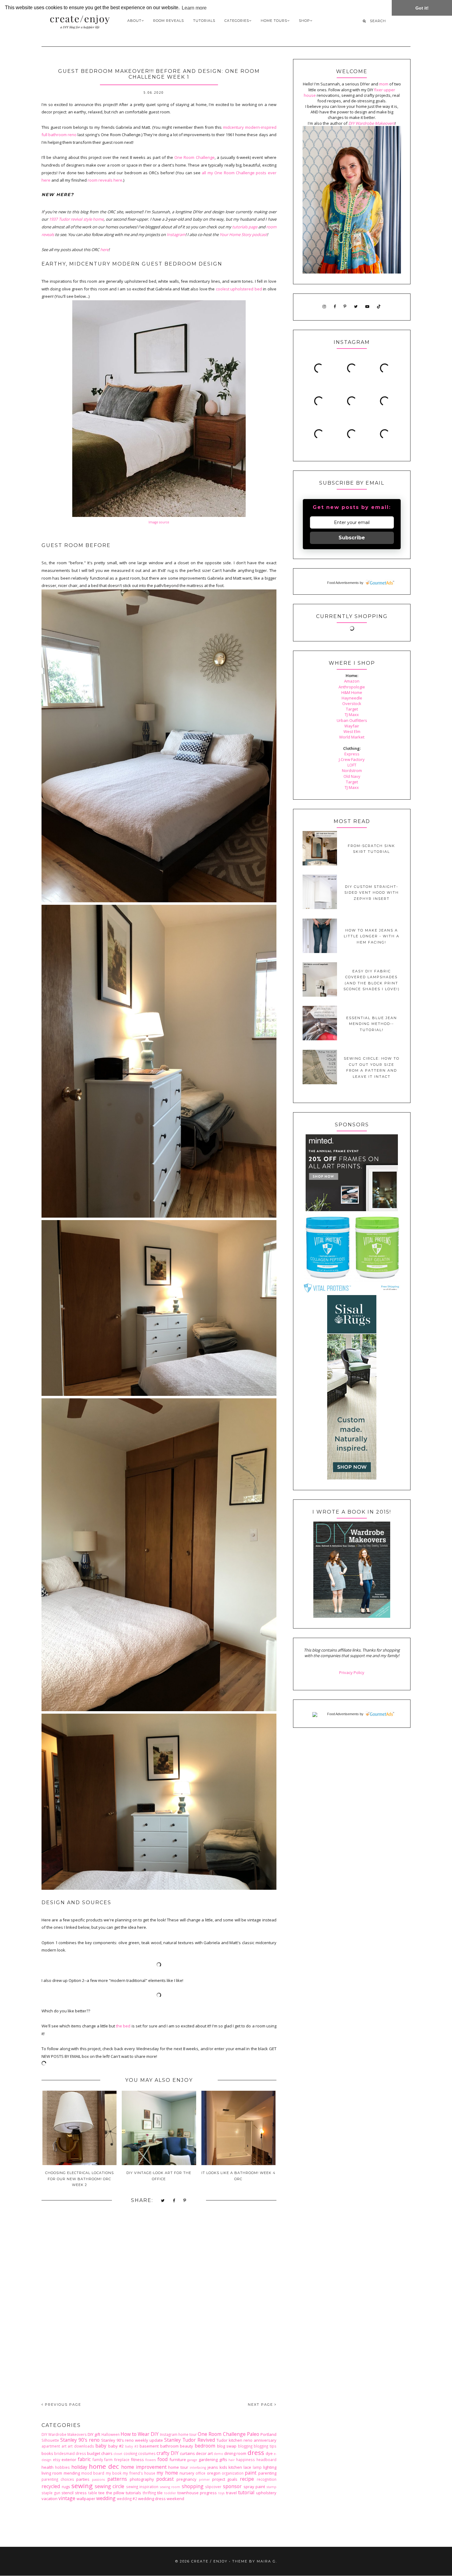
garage (192, 2460)
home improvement (144, 2467)
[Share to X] (163, 2201)
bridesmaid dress (70, 2453)
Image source (159, 522)
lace (247, 2467)
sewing (82, 2486)
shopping (193, 2486)
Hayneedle (352, 698)
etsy (57, 2460)
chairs (107, 2453)
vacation (50, 2499)
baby (101, 2446)
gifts (223, 2460)
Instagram (176, 234)
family (98, 2460)
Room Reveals (169, 21)
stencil (67, 2493)
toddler (170, 2493)
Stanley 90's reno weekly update (132, 2440)
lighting (270, 2467)
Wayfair (352, 726)
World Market (352, 737)
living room (52, 2473)
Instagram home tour (178, 2434)
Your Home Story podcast (243, 234)
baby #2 (116, 2446)
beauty (186, 2446)
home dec (104, 2466)
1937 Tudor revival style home (76, 219)
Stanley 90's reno (80, 2440)
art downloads (81, 2446)
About (134, 21)
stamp (272, 2487)
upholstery (266, 2493)
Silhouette (50, 2440)
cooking (130, 2453)
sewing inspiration (142, 2487)
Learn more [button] (194, 8)
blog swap (227, 2446)
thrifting (149, 2493)
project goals (225, 2479)
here (104, 250)
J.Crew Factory (352, 759)
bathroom (169, 2446)
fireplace (122, 2460)
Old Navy (352, 776)
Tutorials (204, 21)
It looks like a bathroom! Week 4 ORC (238, 2176)
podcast (165, 2479)
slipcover (213, 2487)
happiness (246, 2460)
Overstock (352, 703)
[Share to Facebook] (174, 2201)
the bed (123, 2026)
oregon (214, 2473)
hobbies (62, 2467)
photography (142, 2479)
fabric (84, 2459)
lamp (257, 2467)
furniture (178, 2460)
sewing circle (110, 2486)
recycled (51, 2486)
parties (83, 2479)
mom (384, 84)
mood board (93, 2473)
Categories (237, 21)
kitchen (235, 2467)
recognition (267, 2479)
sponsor (232, 2486)
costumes (147, 2453)
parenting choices (58, 2479)
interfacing (198, 2468)
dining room (235, 2453)
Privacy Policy (352, 1672)
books (47, 2453)
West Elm (352, 731)
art (64, 2446)
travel (231, 2493)
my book (114, 2473)
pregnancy (186, 2479)
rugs (66, 2487)
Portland (268, 2434)
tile (160, 2493)
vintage (67, 2498)
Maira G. (267, 2561)
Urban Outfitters (352, 720)
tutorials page (245, 227)
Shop (304, 21)
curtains (187, 2453)
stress (81, 2493)
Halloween (111, 2434)
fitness (137, 2460)
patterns (117, 2479)
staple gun (51, 2493)
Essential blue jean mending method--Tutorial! (372, 1024)
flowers (151, 2460)
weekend (175, 2499)
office (200, 2473)
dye (269, 2453)
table (93, 2493)
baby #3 (132, 2446)
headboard (266, 2460)
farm (108, 2460)
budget (94, 2453)
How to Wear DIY (140, 2434)
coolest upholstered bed (239, 289)
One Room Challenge (194, 157)
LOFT (352, 765)
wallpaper (86, 2499)
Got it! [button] (422, 8)
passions (98, 2479)
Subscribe (352, 538)
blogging (245, 2446)
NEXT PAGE (261, 2405)
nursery (187, 2473)
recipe (247, 2479)
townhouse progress (197, 2493)
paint (251, 2473)
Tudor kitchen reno (234, 2440)
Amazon (352, 681)
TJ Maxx (352, 715)
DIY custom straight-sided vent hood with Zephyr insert (372, 893)
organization (233, 2473)
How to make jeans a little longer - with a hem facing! (372, 936)
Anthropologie (352, 687)
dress (256, 2452)
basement (149, 2446)
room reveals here (105, 180)
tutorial (246, 2492)
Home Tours (274, 21)
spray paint (254, 2487)
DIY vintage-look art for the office (159, 2176)
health (48, 2467)
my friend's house (139, 2473)
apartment (51, 2446)
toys (221, 2493)
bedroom (205, 2446)
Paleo (253, 2434)
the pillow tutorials (124, 2493)
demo (218, 2454)
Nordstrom (352, 770)
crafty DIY (168, 2453)
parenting (267, 2473)
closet (118, 2454)
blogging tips (265, 2446)
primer (204, 2479)
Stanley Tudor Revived (190, 2440)
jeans (213, 2467)
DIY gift (94, 2434)
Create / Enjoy (209, 2561)
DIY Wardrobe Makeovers (64, 2434)
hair (232, 2460)
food (163, 2459)
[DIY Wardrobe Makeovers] (352, 1616)
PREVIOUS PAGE (62, 2405)
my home (167, 2473)
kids (223, 2467)
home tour (178, 2467)
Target (352, 709)
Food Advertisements (343, 583)
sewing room (170, 2487)
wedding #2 (127, 2499)
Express (352, 754)
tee (101, 2493)
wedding (106, 2498)
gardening (208, 2460)
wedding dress (152, 2499)
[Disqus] (159, 2308)
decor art (204, 2453)
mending (72, 2473)
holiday (79, 2467)
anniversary (265, 2440)
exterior (69, 2460)
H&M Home (352, 692)
